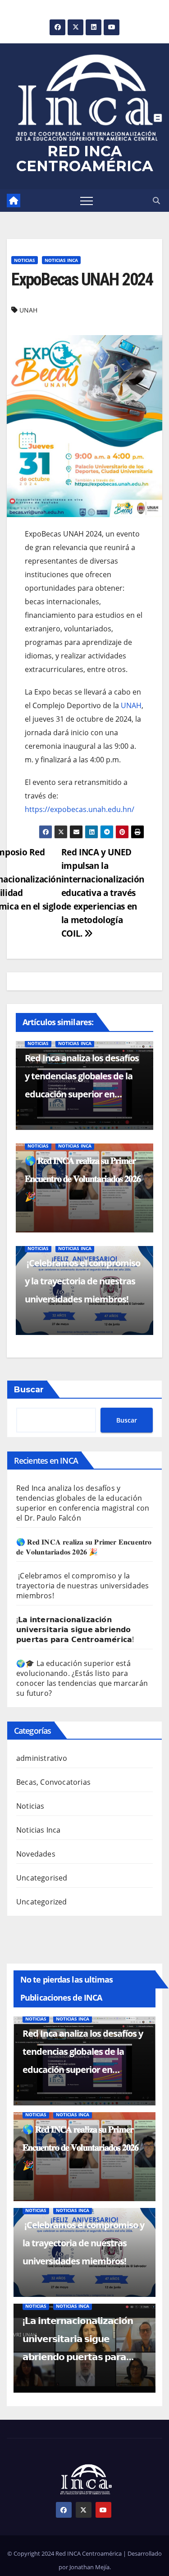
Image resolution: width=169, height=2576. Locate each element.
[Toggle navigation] (87, 201)
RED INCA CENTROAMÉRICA (85, 159)
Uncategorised (42, 1878)
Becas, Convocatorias (53, 1782)
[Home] (14, 201)
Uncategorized (42, 1902)
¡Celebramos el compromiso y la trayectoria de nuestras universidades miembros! (82, 1281)
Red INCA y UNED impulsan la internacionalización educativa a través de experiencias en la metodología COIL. (103, 893)
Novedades (36, 1854)
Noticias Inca (61, 260)
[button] (156, 201)
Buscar (29, 1390)
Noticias (25, 260)
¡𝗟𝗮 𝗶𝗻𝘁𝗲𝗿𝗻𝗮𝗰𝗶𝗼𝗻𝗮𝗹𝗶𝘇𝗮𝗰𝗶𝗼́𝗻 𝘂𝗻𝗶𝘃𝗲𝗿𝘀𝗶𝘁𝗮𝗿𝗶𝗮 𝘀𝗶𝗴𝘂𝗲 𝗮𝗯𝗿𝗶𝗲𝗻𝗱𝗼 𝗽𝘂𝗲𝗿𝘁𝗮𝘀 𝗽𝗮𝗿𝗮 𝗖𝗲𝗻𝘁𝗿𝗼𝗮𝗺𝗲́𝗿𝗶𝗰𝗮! (75, 1629)
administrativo (42, 1758)
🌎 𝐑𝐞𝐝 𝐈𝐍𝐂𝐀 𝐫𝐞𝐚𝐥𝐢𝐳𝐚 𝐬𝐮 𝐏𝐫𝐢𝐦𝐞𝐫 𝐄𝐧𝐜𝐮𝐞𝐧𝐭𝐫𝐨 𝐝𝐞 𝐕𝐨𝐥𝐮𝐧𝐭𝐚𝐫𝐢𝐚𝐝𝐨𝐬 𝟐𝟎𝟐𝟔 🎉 (83, 1178)
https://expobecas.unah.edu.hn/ (80, 809)
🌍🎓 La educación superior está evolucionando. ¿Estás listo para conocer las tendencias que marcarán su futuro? (82, 1678)
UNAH (28, 310)
